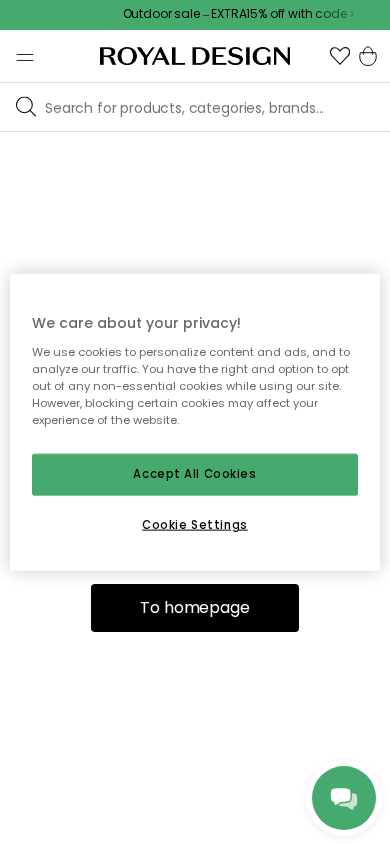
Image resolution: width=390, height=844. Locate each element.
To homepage (194, 607)
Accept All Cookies (194, 474)
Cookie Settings (195, 524)
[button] (340, 56)
